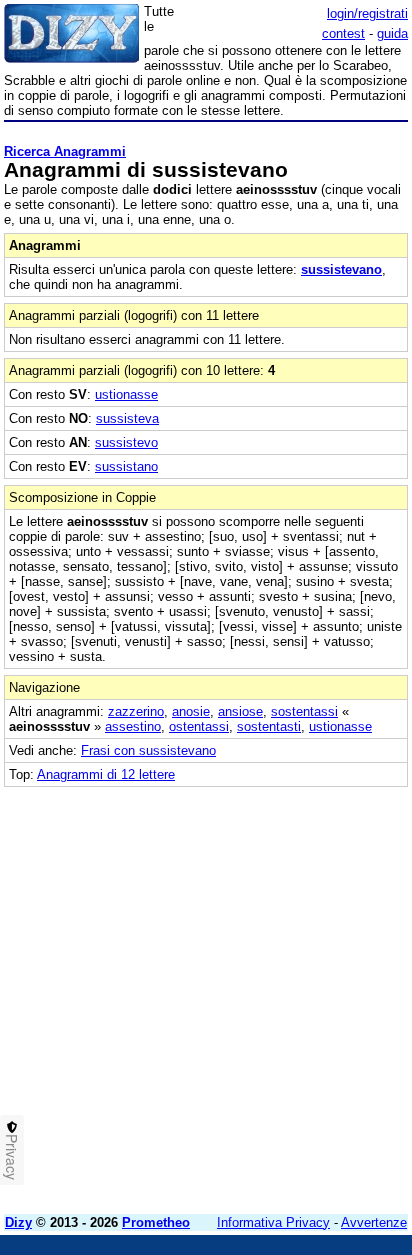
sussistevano (341, 269)
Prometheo (156, 1222)
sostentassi (304, 711)
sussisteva (127, 418)
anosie (191, 711)
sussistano (126, 466)
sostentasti (269, 726)
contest (343, 33)
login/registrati (367, 13)
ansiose (240, 711)
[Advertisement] (206, 993)
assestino (133, 726)
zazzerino (136, 711)
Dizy (18, 1222)
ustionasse (126, 394)
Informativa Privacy (273, 1222)
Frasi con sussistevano (148, 750)
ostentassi (199, 726)
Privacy (12, 1157)
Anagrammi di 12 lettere (106, 774)
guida (392, 33)
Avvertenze (374, 1222)
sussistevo (126, 442)
